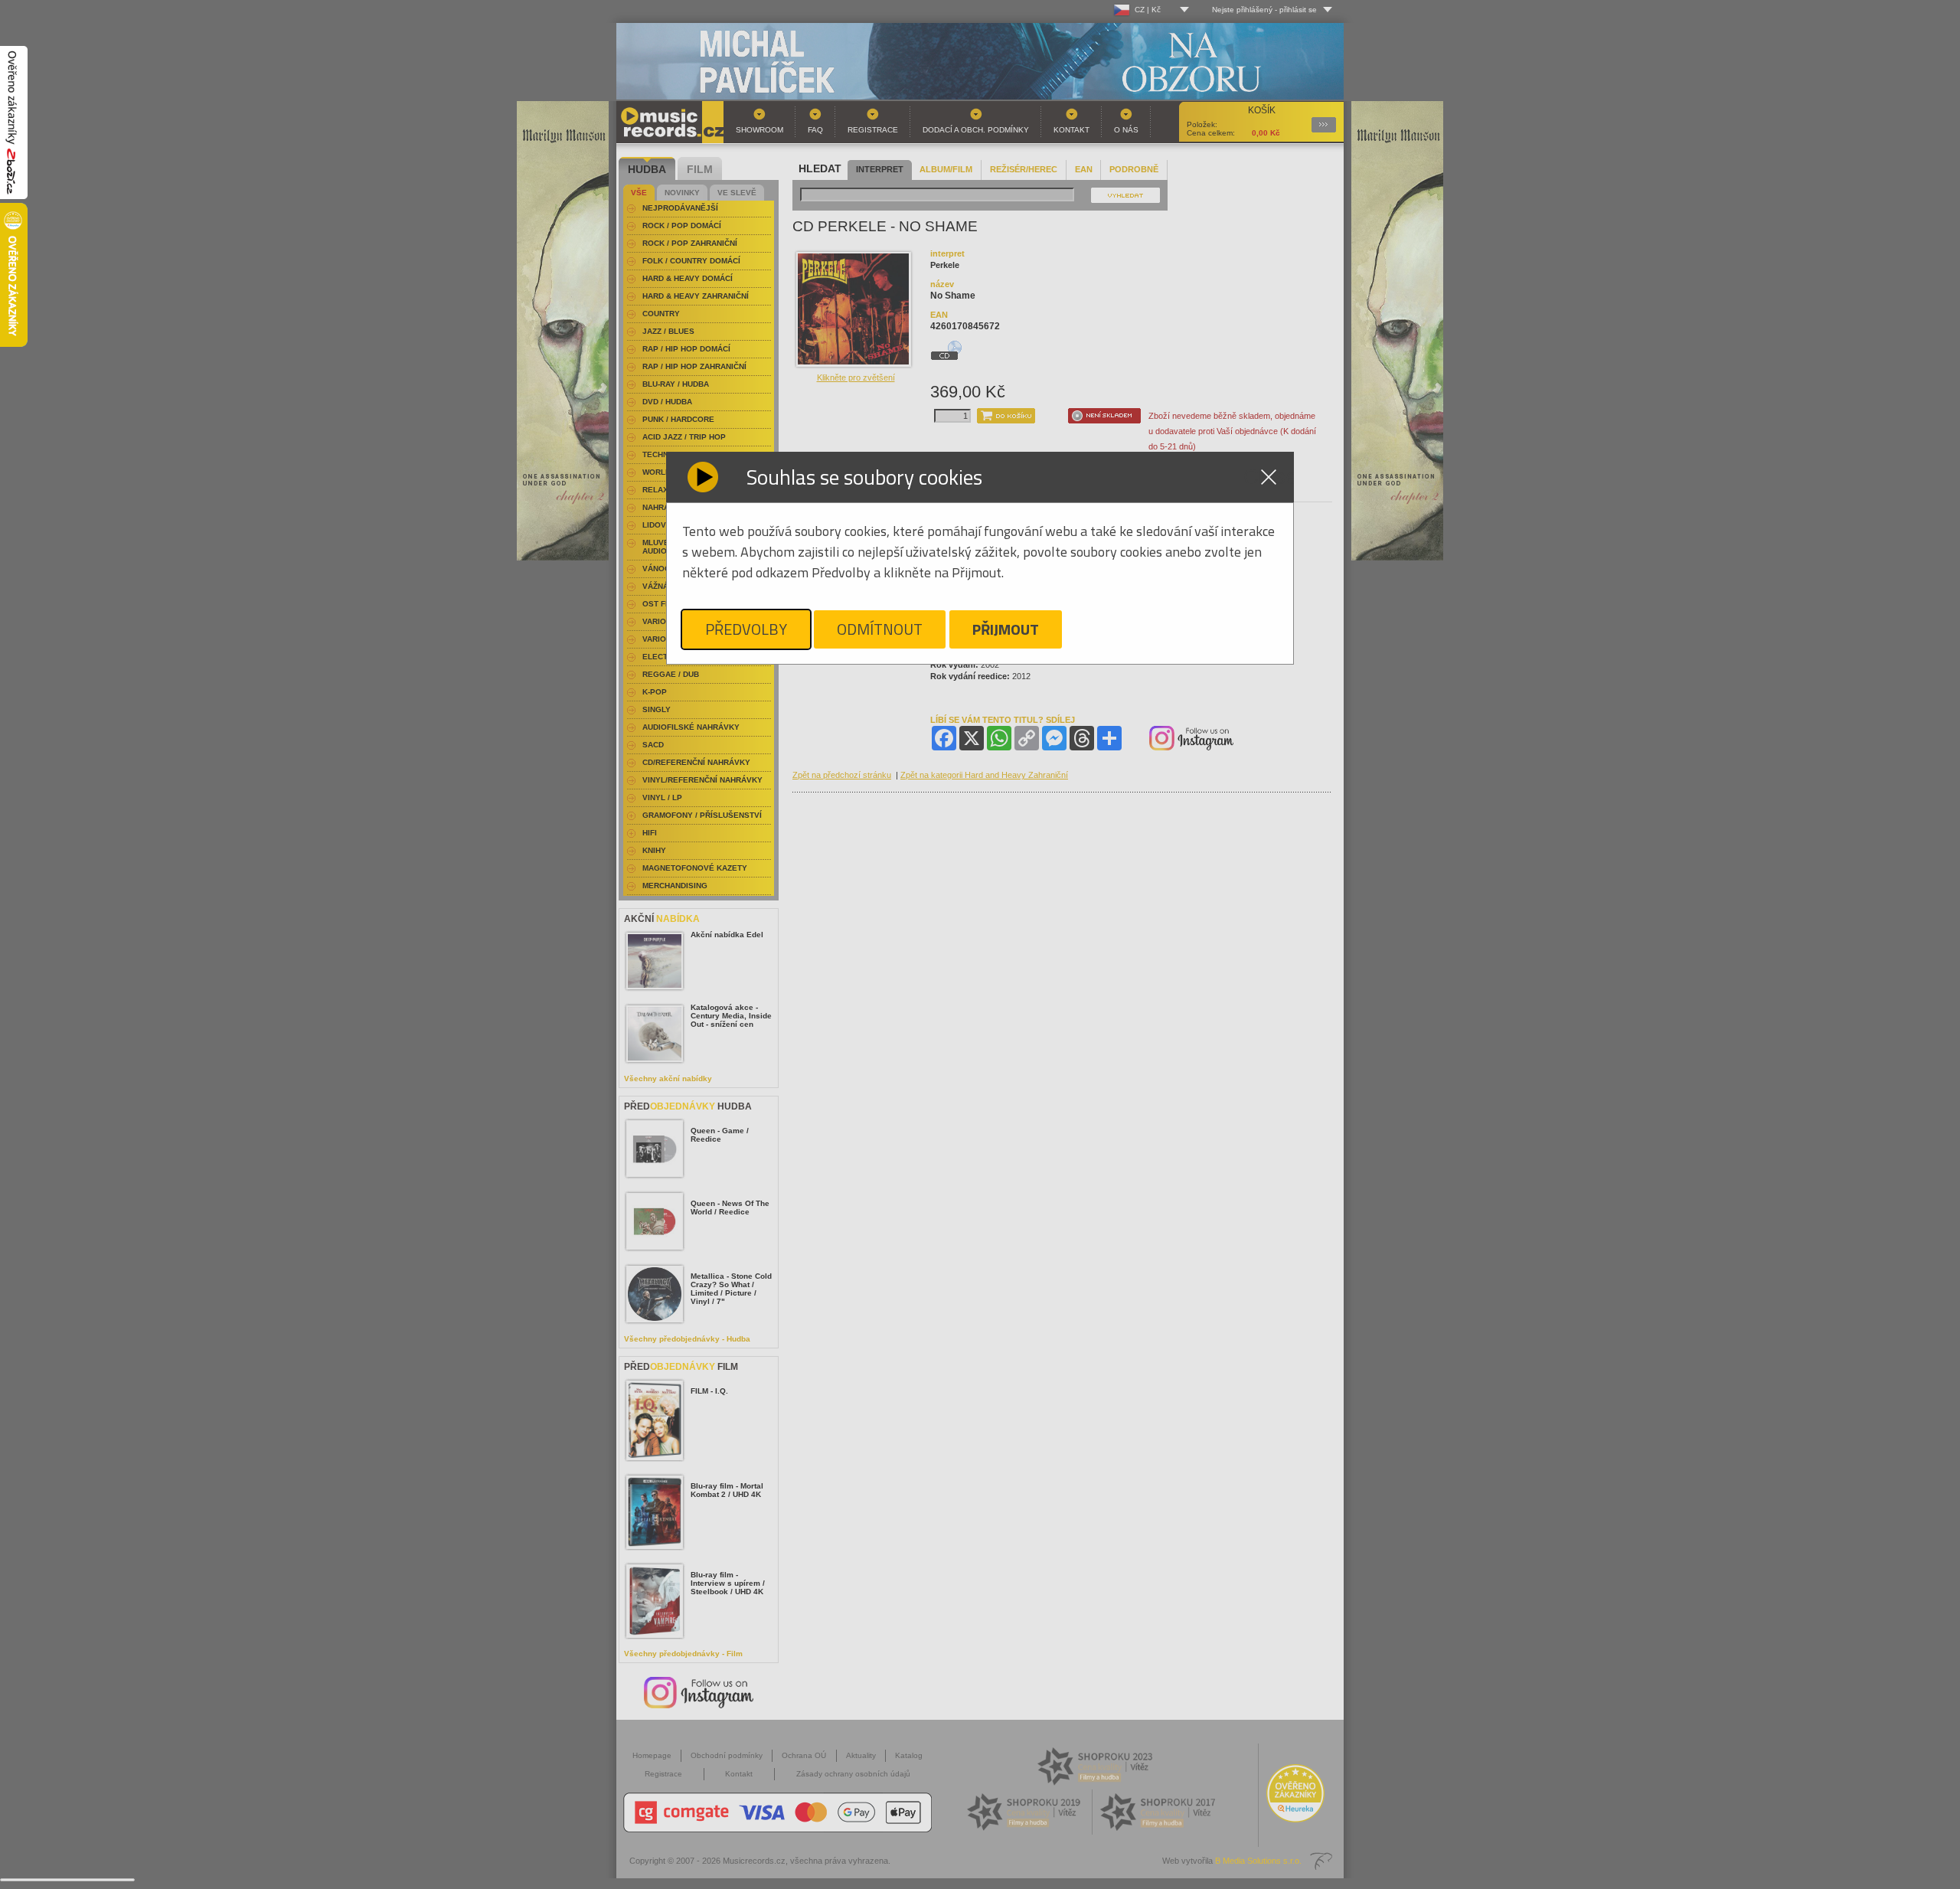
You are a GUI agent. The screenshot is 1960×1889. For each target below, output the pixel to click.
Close (1269, 477)
